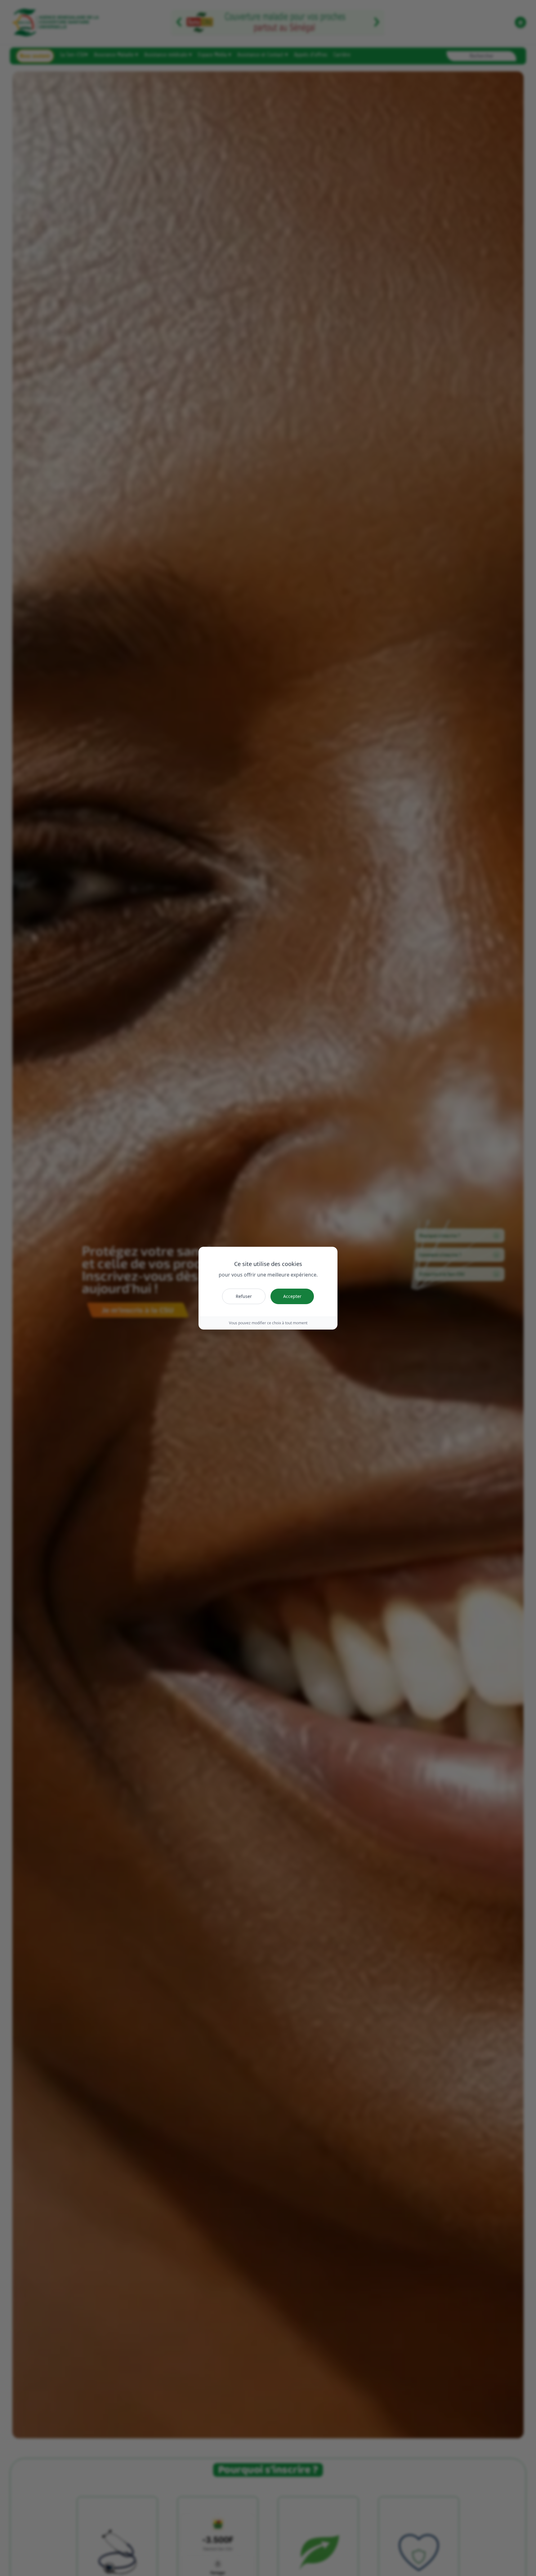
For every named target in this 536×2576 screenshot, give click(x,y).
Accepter (292, 1296)
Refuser (244, 1296)
